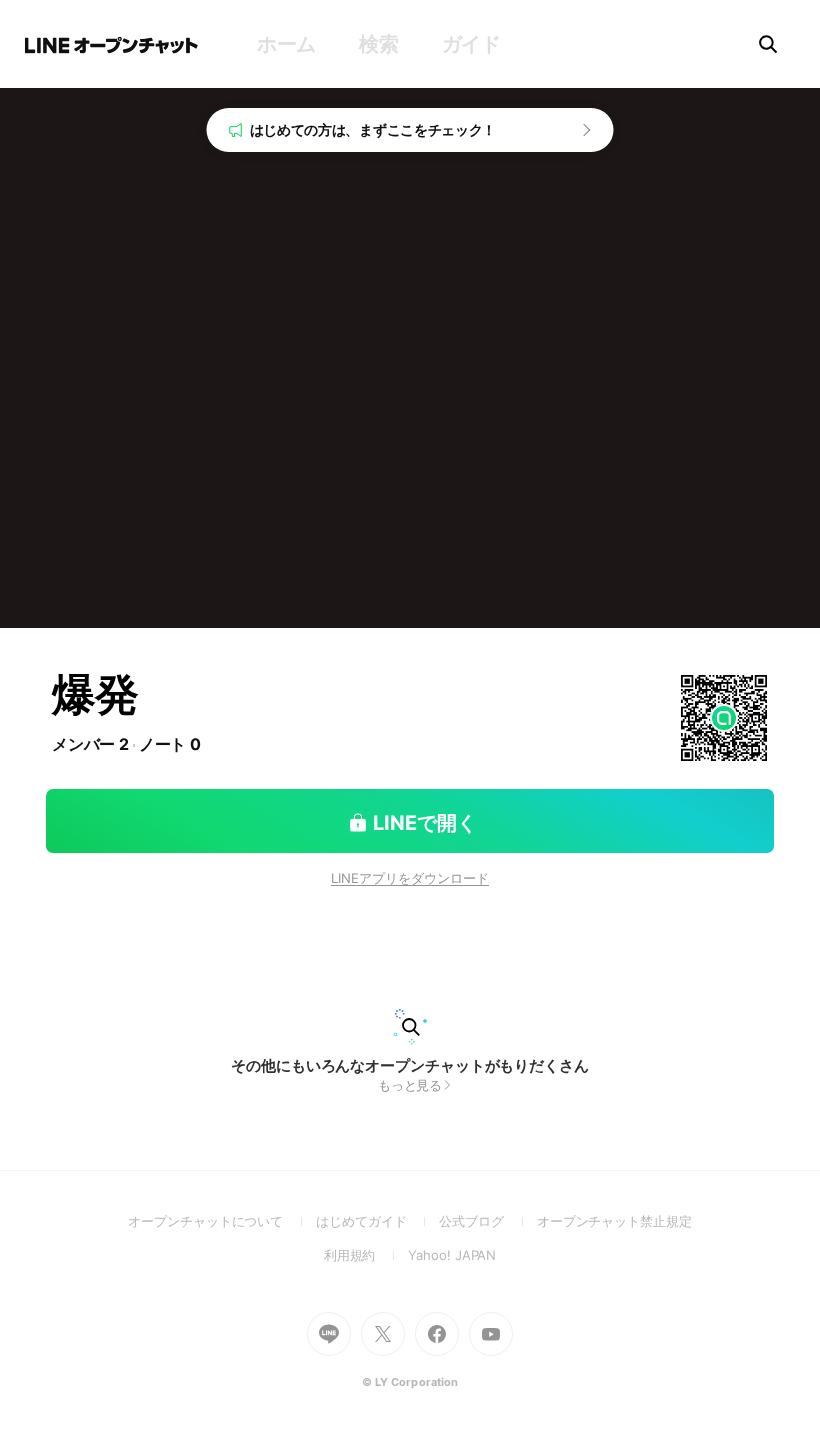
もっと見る (410, 1085)
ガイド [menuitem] (471, 44)
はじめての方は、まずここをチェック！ (373, 129)
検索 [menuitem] (378, 44)
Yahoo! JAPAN (452, 1255)
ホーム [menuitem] (286, 44)
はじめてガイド (377, 1221)
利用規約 (366, 1255)
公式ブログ (487, 1221)
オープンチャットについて (222, 1221)
